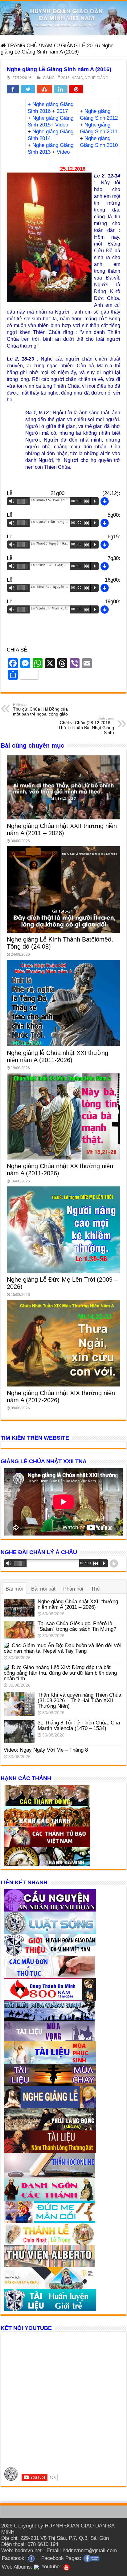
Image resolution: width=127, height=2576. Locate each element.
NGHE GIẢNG (96, 78)
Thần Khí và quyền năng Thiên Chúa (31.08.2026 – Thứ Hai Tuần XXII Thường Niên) (79, 1700)
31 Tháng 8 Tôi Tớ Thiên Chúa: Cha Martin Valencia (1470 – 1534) (79, 1726)
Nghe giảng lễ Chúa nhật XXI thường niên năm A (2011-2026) (57, 1056)
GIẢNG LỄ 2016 (80, 46)
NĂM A (77, 78)
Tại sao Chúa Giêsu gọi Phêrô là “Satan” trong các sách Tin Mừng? (77, 1626)
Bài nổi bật (43, 1589)
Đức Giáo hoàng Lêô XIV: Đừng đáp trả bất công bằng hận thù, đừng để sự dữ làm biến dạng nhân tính (60, 1673)
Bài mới (14, 1589)
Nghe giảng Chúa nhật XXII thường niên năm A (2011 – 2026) (62, 829)
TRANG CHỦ (22, 46)
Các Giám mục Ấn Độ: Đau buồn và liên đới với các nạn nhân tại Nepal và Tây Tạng (63, 1648)
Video (62, 125)
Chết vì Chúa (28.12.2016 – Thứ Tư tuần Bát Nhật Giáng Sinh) (86, 726)
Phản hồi (73, 1589)
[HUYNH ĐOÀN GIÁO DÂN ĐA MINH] (63, 18)
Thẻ (95, 1589)
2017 (62, 111)
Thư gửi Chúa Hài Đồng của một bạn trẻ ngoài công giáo (40, 710)
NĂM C (49, 46)
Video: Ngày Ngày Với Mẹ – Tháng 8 (46, 1750)
